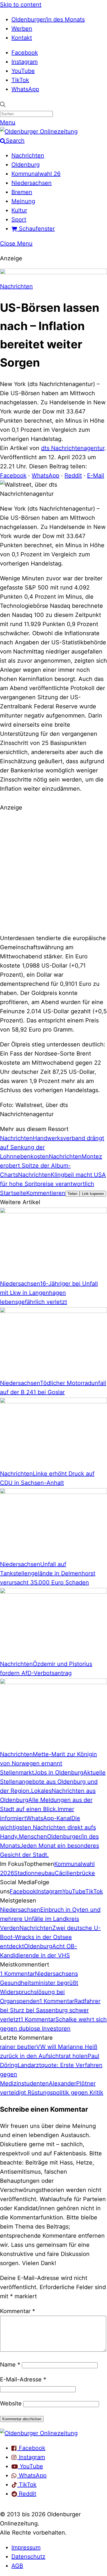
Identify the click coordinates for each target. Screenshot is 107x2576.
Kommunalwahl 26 (36, 174)
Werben (22, 29)
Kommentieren (46, 1193)
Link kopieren (93, 1194)
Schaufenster (36, 229)
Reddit (73, 475)
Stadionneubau (34, 1873)
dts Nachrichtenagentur (73, 448)
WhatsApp (25, 89)
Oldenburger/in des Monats (48, 19)
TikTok (20, 80)
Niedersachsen (32, 183)
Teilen (72, 1194)
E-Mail (96, 475)
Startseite (13, 1193)
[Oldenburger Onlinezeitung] (39, 2433)
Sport (19, 219)
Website (11, 2403)
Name (10, 2365)
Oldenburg (26, 165)
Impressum (26, 2547)
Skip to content (21, 5)
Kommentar (18, 2311)
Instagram (25, 62)
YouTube (23, 71)
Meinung (23, 201)
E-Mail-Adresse (23, 2379)
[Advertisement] (53, 872)
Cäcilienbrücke (75, 1873)
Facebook (25, 53)
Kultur (19, 210)
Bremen (22, 192)
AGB (17, 2566)
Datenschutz (28, 2557)
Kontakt (22, 38)
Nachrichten (28, 155)
